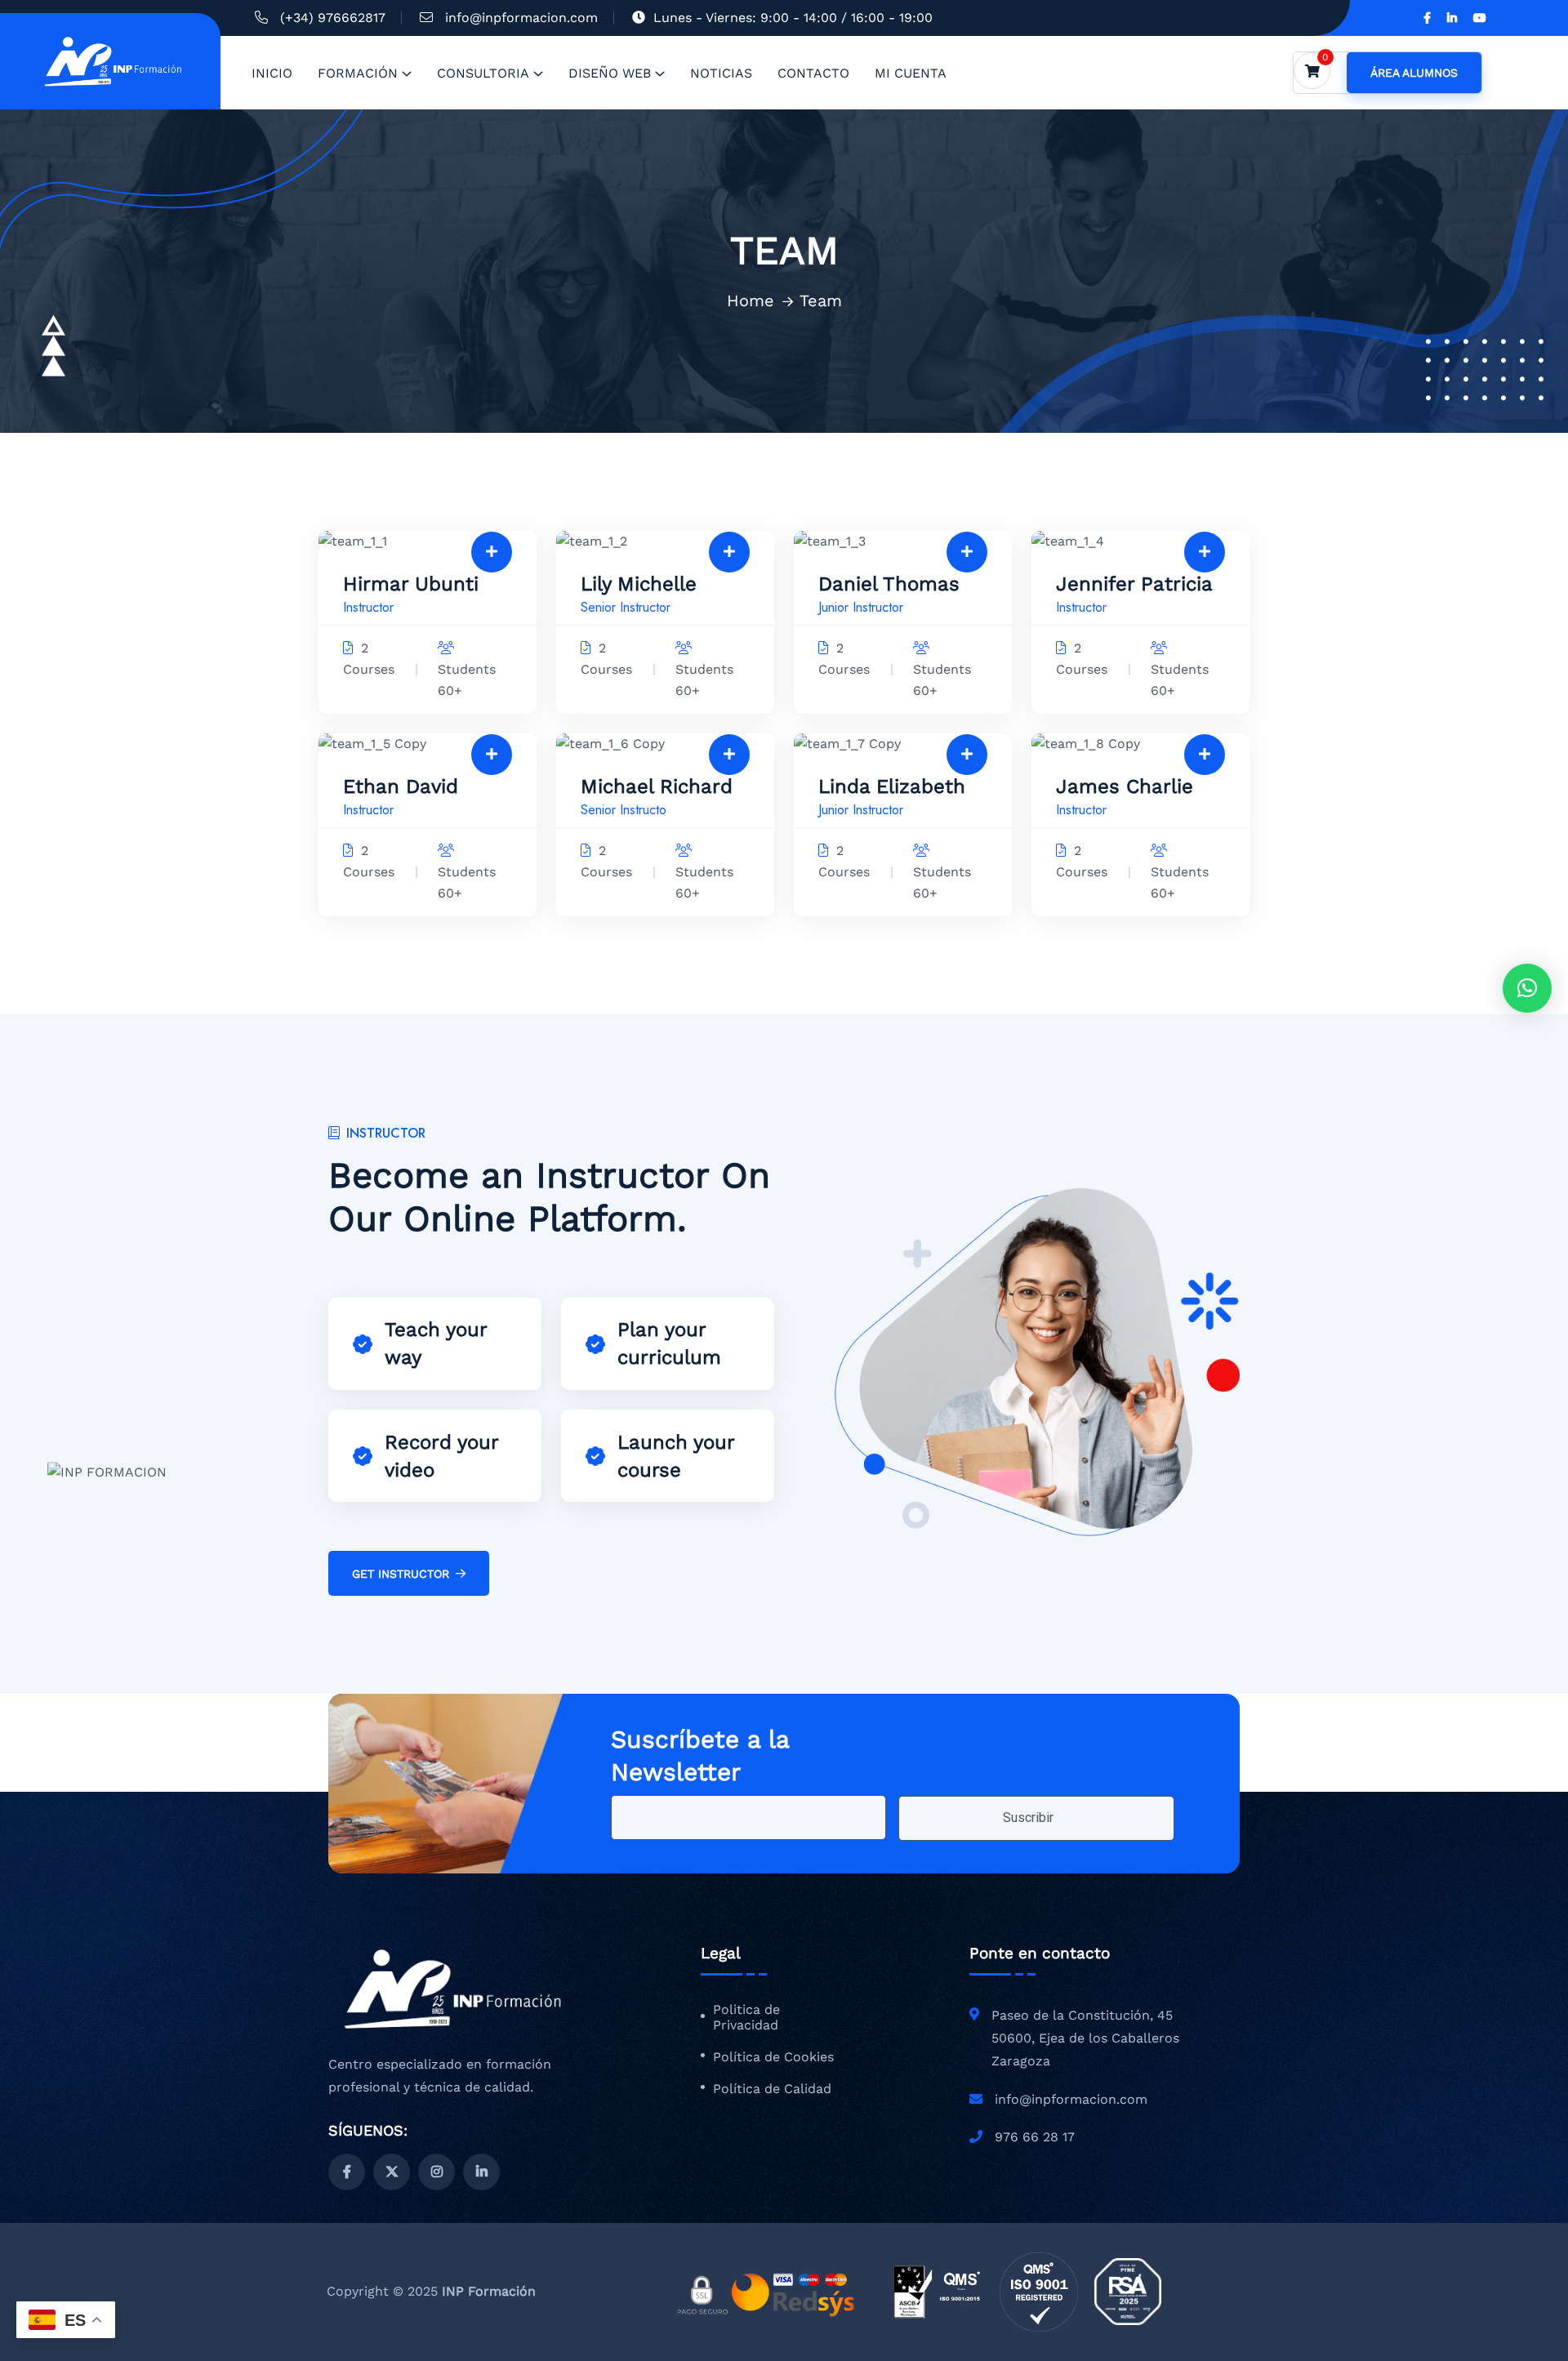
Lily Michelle (639, 584)
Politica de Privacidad (746, 2018)
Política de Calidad (772, 2089)
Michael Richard (657, 786)
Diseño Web (610, 73)
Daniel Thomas (889, 584)
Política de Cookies (773, 2057)
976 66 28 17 (1035, 2137)
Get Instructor (401, 1574)
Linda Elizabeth (892, 786)
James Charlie (1125, 786)
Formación (358, 73)
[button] (1527, 988)
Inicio (272, 73)
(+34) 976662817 (333, 18)
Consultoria (483, 73)
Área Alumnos (1414, 73)
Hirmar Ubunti (411, 584)
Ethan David (401, 786)
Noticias (721, 73)
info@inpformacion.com (521, 18)
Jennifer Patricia (1134, 584)
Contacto (813, 73)
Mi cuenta (911, 73)
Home (751, 301)
